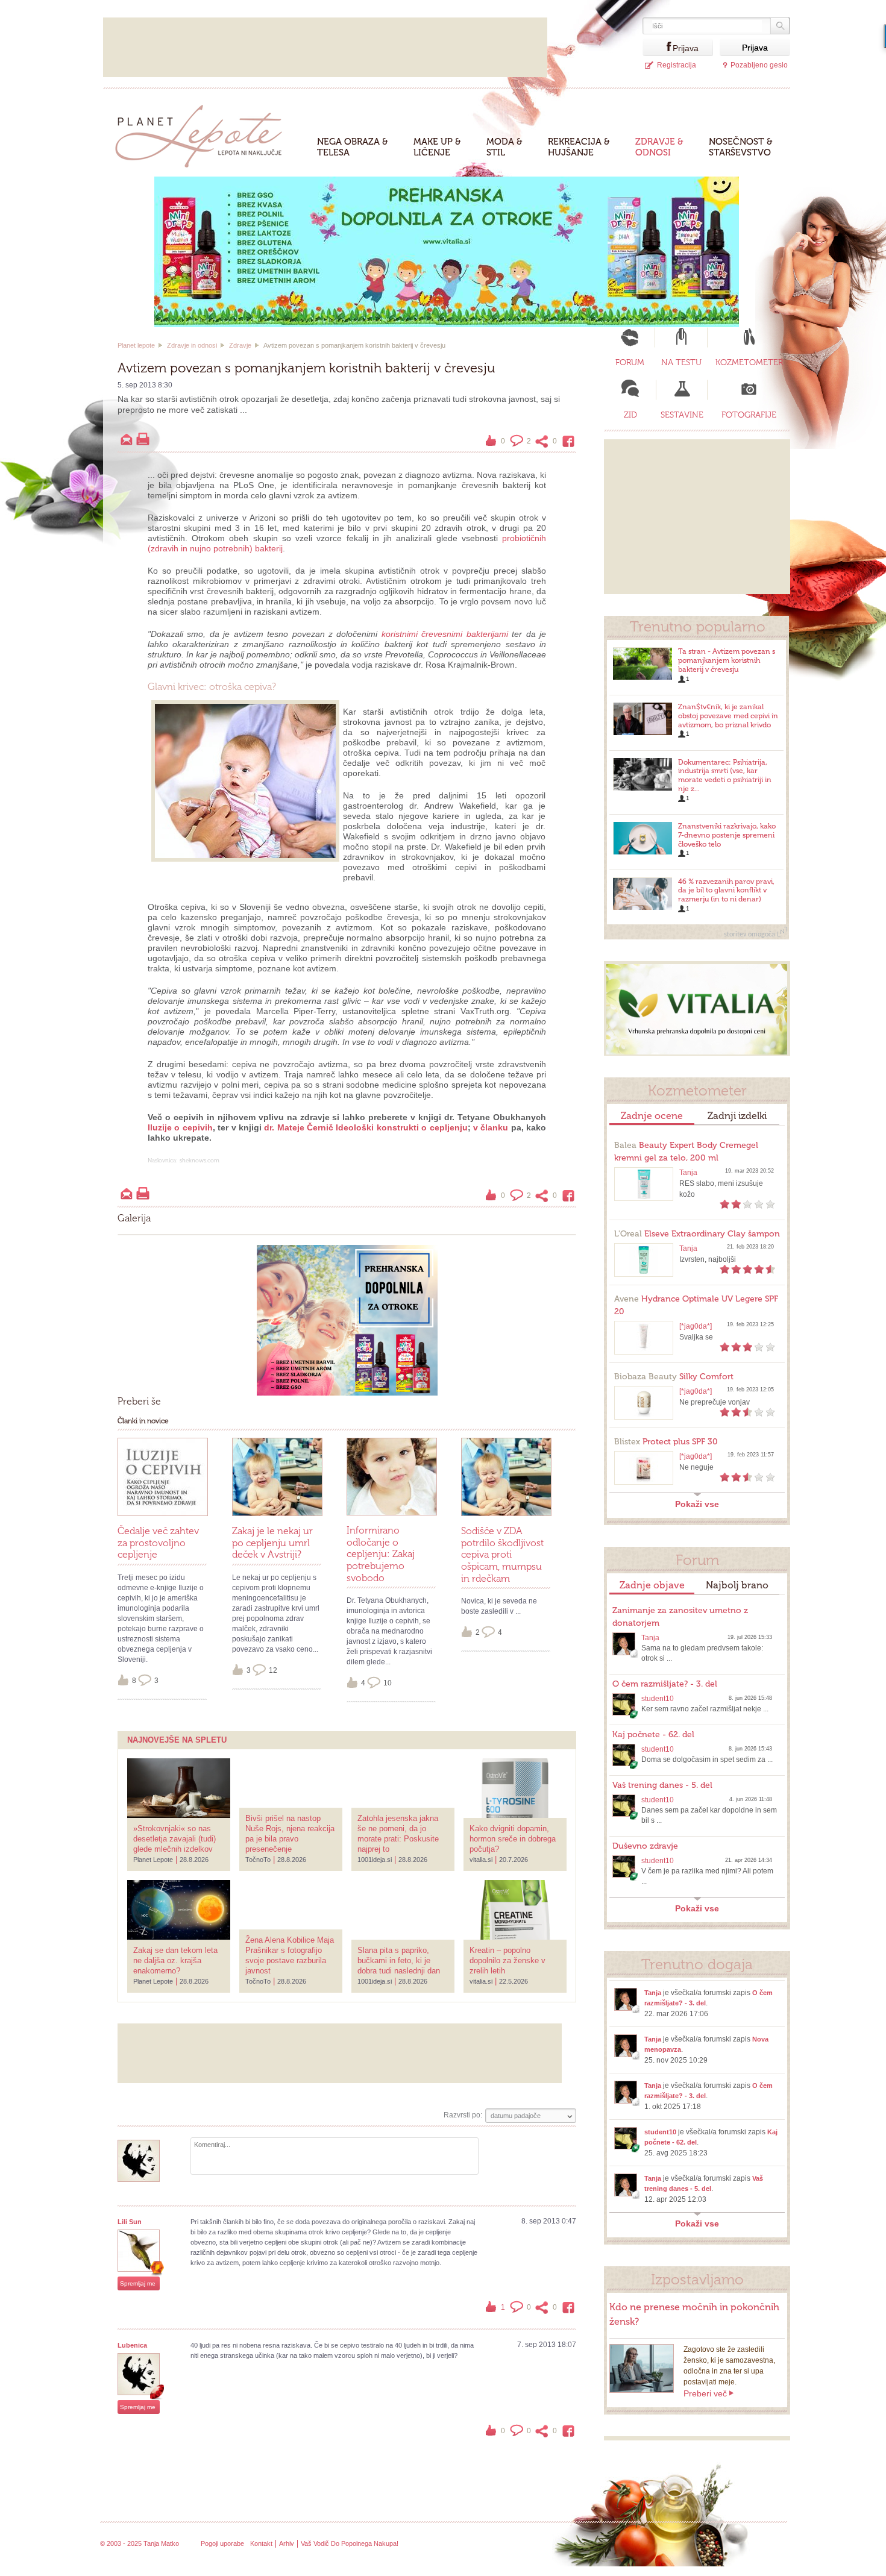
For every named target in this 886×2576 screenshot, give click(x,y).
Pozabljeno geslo (759, 65)
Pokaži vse (697, 1504)
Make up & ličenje (437, 147)
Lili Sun (130, 2222)
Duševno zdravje (645, 1846)
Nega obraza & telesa (353, 147)
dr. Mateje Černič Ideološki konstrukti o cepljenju (366, 1127)
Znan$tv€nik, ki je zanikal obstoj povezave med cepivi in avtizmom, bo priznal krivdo (728, 716)
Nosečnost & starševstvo (741, 147)
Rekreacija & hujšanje (579, 147)
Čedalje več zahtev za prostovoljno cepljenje (158, 1543)
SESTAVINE (682, 415)
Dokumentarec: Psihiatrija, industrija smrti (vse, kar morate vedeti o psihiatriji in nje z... (725, 776)
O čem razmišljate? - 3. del (665, 1684)
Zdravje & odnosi (659, 147)
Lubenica (132, 2345)
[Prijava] (658, 47)
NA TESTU (681, 362)
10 (388, 1683)
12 (273, 1670)
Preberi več (705, 2393)
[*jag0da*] (696, 1326)
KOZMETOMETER (749, 362)
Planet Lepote (203, 133)
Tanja (688, 1173)
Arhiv (287, 2543)
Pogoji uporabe (222, 2543)
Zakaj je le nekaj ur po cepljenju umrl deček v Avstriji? (272, 1543)
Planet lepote (136, 345)
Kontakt (261, 2543)
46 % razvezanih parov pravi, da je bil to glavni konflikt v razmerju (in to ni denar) (726, 891)
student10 (658, 1699)
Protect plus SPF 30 (666, 1442)
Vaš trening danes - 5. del (662, 1785)
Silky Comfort (674, 1377)
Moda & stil (504, 147)
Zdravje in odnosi (192, 345)
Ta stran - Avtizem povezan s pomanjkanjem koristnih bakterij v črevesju (727, 660)
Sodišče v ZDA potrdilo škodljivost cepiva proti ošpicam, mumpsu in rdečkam (502, 1555)
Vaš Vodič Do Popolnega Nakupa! (350, 2543)
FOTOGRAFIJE (749, 415)
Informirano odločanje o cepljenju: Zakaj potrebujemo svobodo (381, 1554)
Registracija (677, 65)
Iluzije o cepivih (180, 1127)
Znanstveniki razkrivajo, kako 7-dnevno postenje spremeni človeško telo (727, 835)
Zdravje (240, 345)
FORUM (630, 362)
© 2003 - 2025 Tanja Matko (140, 2543)
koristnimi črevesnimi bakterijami (445, 634)
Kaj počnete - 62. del (653, 1735)
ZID (630, 415)
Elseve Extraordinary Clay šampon (697, 1234)
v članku (491, 1127)
